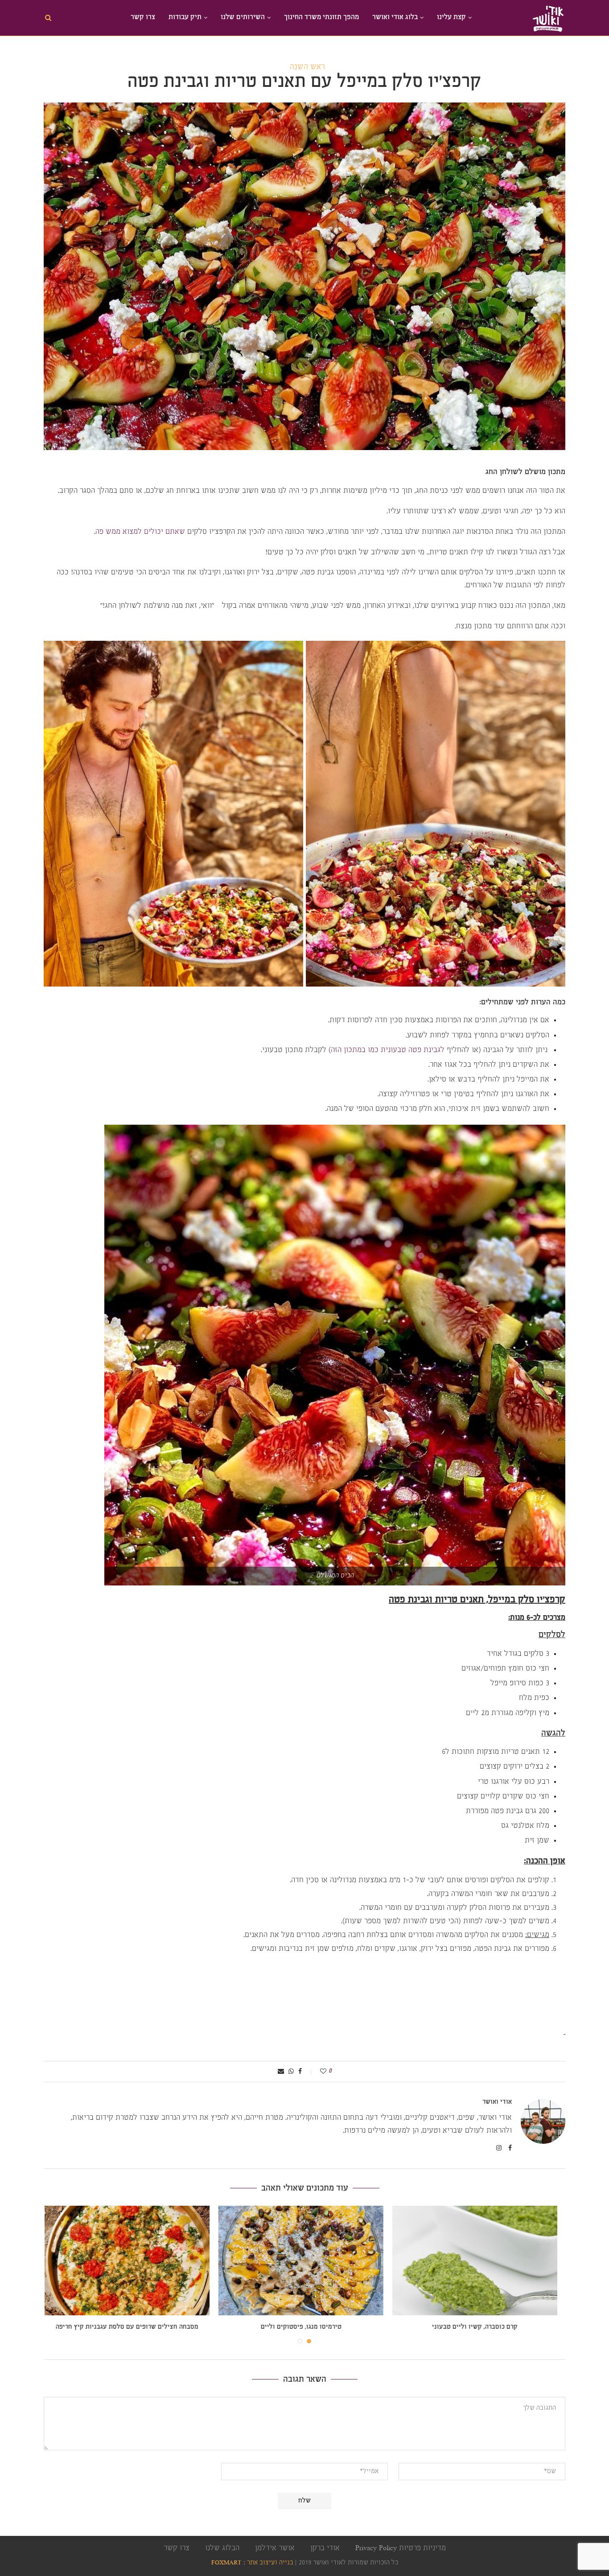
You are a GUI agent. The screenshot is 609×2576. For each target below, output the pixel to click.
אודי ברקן (325, 2548)
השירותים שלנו (243, 18)
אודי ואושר (497, 2102)
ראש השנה (307, 67)
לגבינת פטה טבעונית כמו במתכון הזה (388, 1050)
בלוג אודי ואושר (395, 18)
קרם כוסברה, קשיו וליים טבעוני (478, 2327)
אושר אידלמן (275, 2548)
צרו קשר (143, 18)
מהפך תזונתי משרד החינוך (321, 18)
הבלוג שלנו (222, 2548)
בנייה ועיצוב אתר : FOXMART (252, 2563)
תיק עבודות (185, 18)
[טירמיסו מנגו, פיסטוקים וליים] (304, 2261)
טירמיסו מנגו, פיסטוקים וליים (305, 2327)
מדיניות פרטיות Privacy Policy (401, 2548)
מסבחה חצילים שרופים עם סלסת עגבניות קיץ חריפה (131, 2327)
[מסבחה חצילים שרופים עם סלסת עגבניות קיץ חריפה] (131, 2261)
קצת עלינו (451, 18)
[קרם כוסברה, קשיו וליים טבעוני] (478, 2261)
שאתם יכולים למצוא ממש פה (140, 532)
